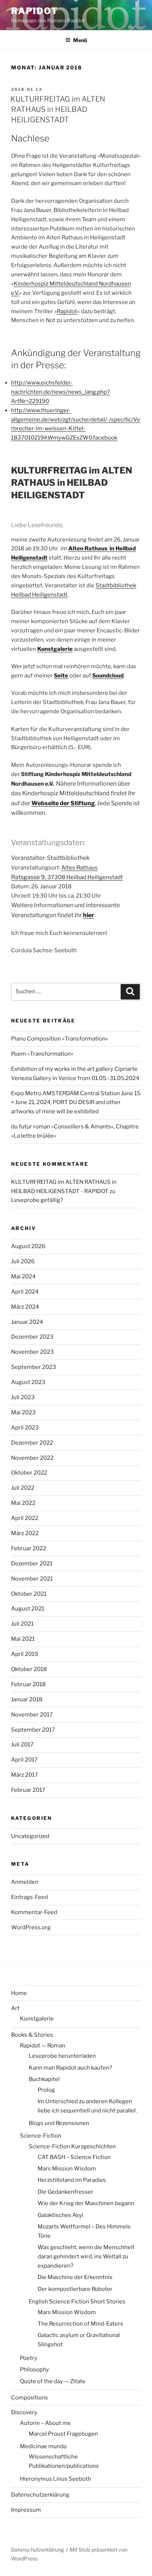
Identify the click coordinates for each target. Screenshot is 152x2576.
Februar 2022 (29, 1548)
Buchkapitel (44, 2079)
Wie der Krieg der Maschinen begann (86, 2203)
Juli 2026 (23, 1261)
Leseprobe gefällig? (37, 1200)
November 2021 (32, 1579)
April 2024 (25, 1292)
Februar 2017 (28, 1790)
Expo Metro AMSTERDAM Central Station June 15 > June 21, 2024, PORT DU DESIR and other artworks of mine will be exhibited (76, 1103)
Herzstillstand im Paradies (72, 2180)
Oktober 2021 (29, 1594)
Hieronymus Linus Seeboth (56, 2479)
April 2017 (24, 1760)
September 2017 (33, 1730)
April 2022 (25, 1518)
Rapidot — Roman (43, 2046)
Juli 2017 (22, 1745)
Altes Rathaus (80, 868)
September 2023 (34, 1367)
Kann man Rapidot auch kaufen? (70, 2068)
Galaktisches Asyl (61, 2215)
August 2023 (28, 1382)
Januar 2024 (27, 1322)
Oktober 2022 (29, 1473)
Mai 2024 (23, 1277)
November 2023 (32, 1352)
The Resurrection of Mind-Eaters (80, 2324)
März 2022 (25, 1533)
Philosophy (34, 2370)
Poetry (29, 2358)
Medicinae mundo (43, 2446)
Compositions (30, 2398)
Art (15, 2008)
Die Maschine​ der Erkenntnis (75, 2277)
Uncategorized (30, 1836)
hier (89, 915)
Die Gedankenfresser (65, 2192)
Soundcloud (108, 676)
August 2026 (28, 1246)
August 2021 (28, 1609)
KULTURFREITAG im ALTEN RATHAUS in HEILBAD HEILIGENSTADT (58, 109)
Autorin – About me (45, 2423)
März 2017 (25, 1775)
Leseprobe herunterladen (62, 2056)
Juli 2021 (22, 1624)
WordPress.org (31, 1927)
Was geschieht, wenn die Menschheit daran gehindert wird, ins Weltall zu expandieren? (86, 2256)
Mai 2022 (23, 1503)
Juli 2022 (23, 1488)
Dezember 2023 (32, 1337)
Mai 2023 (23, 1412)
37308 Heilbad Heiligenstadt (85, 877)
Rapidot (67, 311)
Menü (80, 40)
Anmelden (25, 1882)
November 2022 (32, 1458)
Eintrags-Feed (30, 1897)
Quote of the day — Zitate (53, 2381)
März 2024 (25, 1307)
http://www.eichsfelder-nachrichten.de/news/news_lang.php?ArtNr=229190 (61, 392)
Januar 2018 (27, 1699)
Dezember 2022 (32, 1443)
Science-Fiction (41, 2136)
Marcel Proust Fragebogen (63, 2434)
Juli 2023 (23, 1397)
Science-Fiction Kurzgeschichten (72, 2146)
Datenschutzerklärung (40, 2495)
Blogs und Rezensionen (59, 2123)
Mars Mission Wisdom (67, 2169)
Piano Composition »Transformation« (60, 1039)
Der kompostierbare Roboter (75, 2289)
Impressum (26, 2510)
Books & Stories (32, 2035)
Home (19, 1993)
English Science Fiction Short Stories (77, 2302)
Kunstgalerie (55, 649)
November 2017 (32, 1715)
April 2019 (25, 1654)
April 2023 (25, 1428)
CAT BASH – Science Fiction (74, 2157)
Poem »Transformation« (42, 1054)
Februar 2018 (28, 1684)
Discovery (24, 2412)
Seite (61, 676)
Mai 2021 (23, 1639)
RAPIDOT (34, 11)
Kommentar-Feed (34, 1912)
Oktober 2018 (29, 1669)
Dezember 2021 (32, 1564)
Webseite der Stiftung (63, 803)
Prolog (46, 2090)
